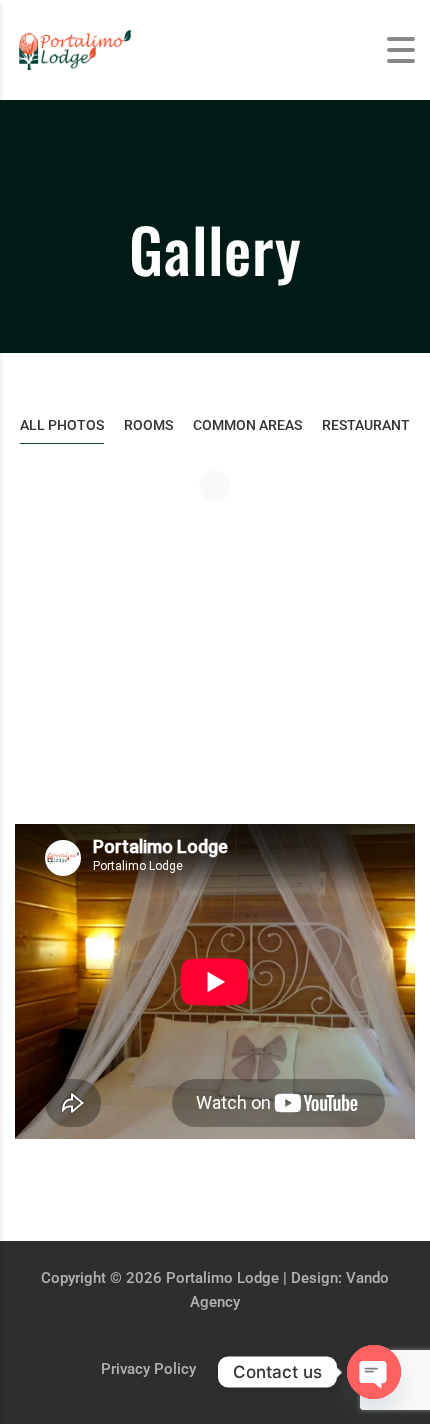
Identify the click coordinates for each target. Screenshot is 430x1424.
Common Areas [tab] (247, 425)
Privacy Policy (148, 1369)
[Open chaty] (374, 1372)
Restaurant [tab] (366, 425)
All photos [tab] (62, 425)
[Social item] (334, 1354)
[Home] (90, 48)
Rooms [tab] (148, 425)
